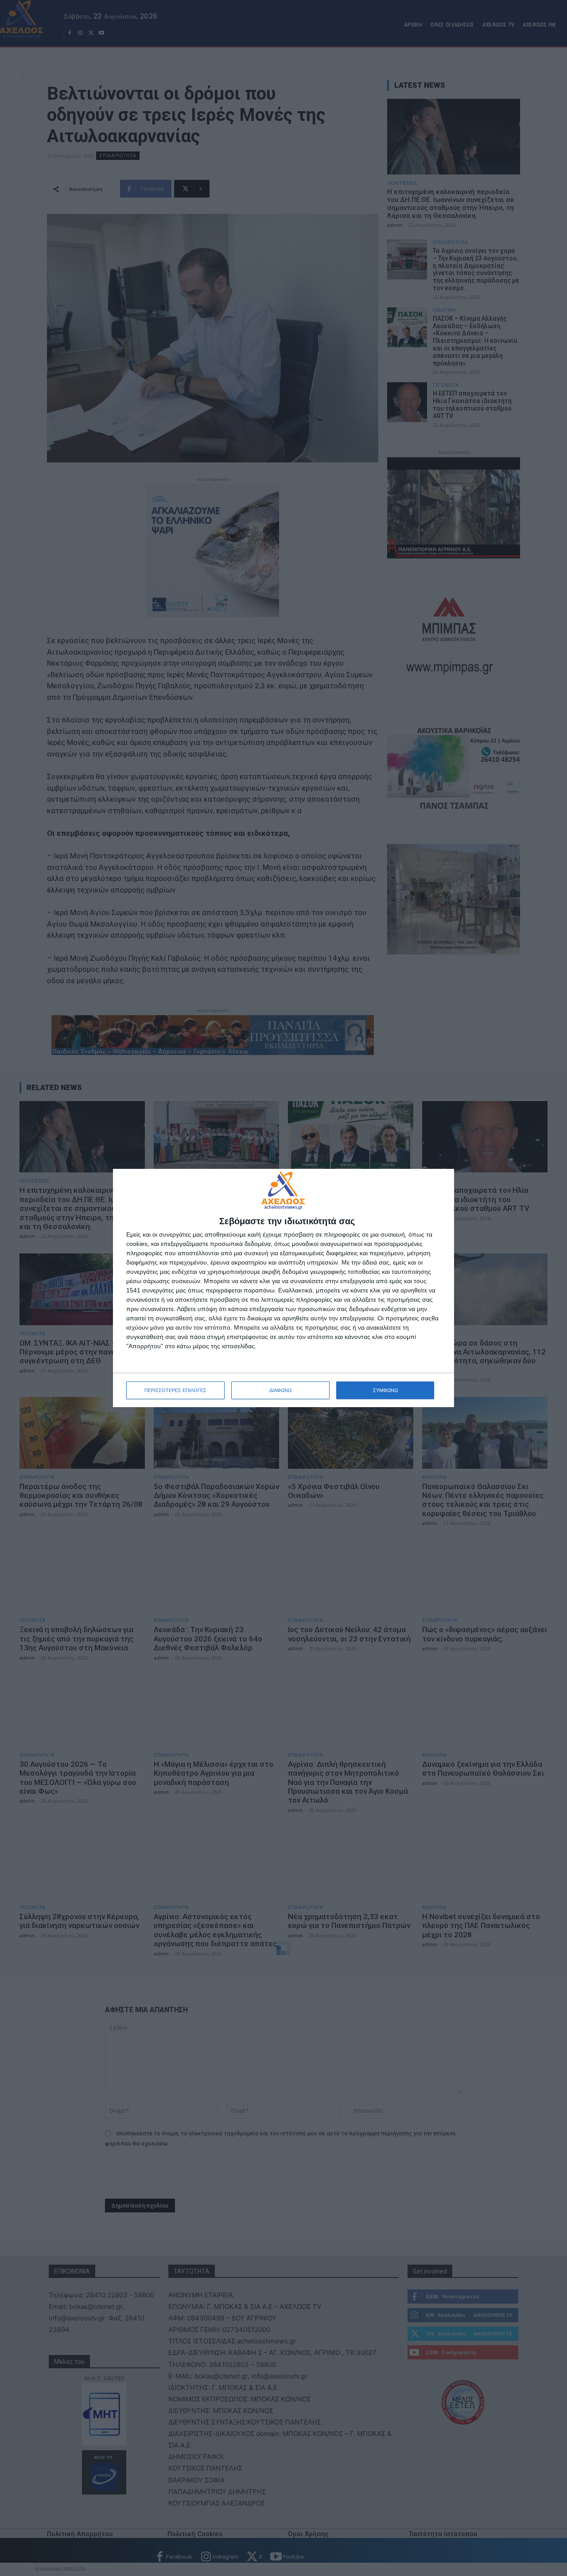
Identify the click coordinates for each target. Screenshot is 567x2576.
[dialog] (283, 1288)
